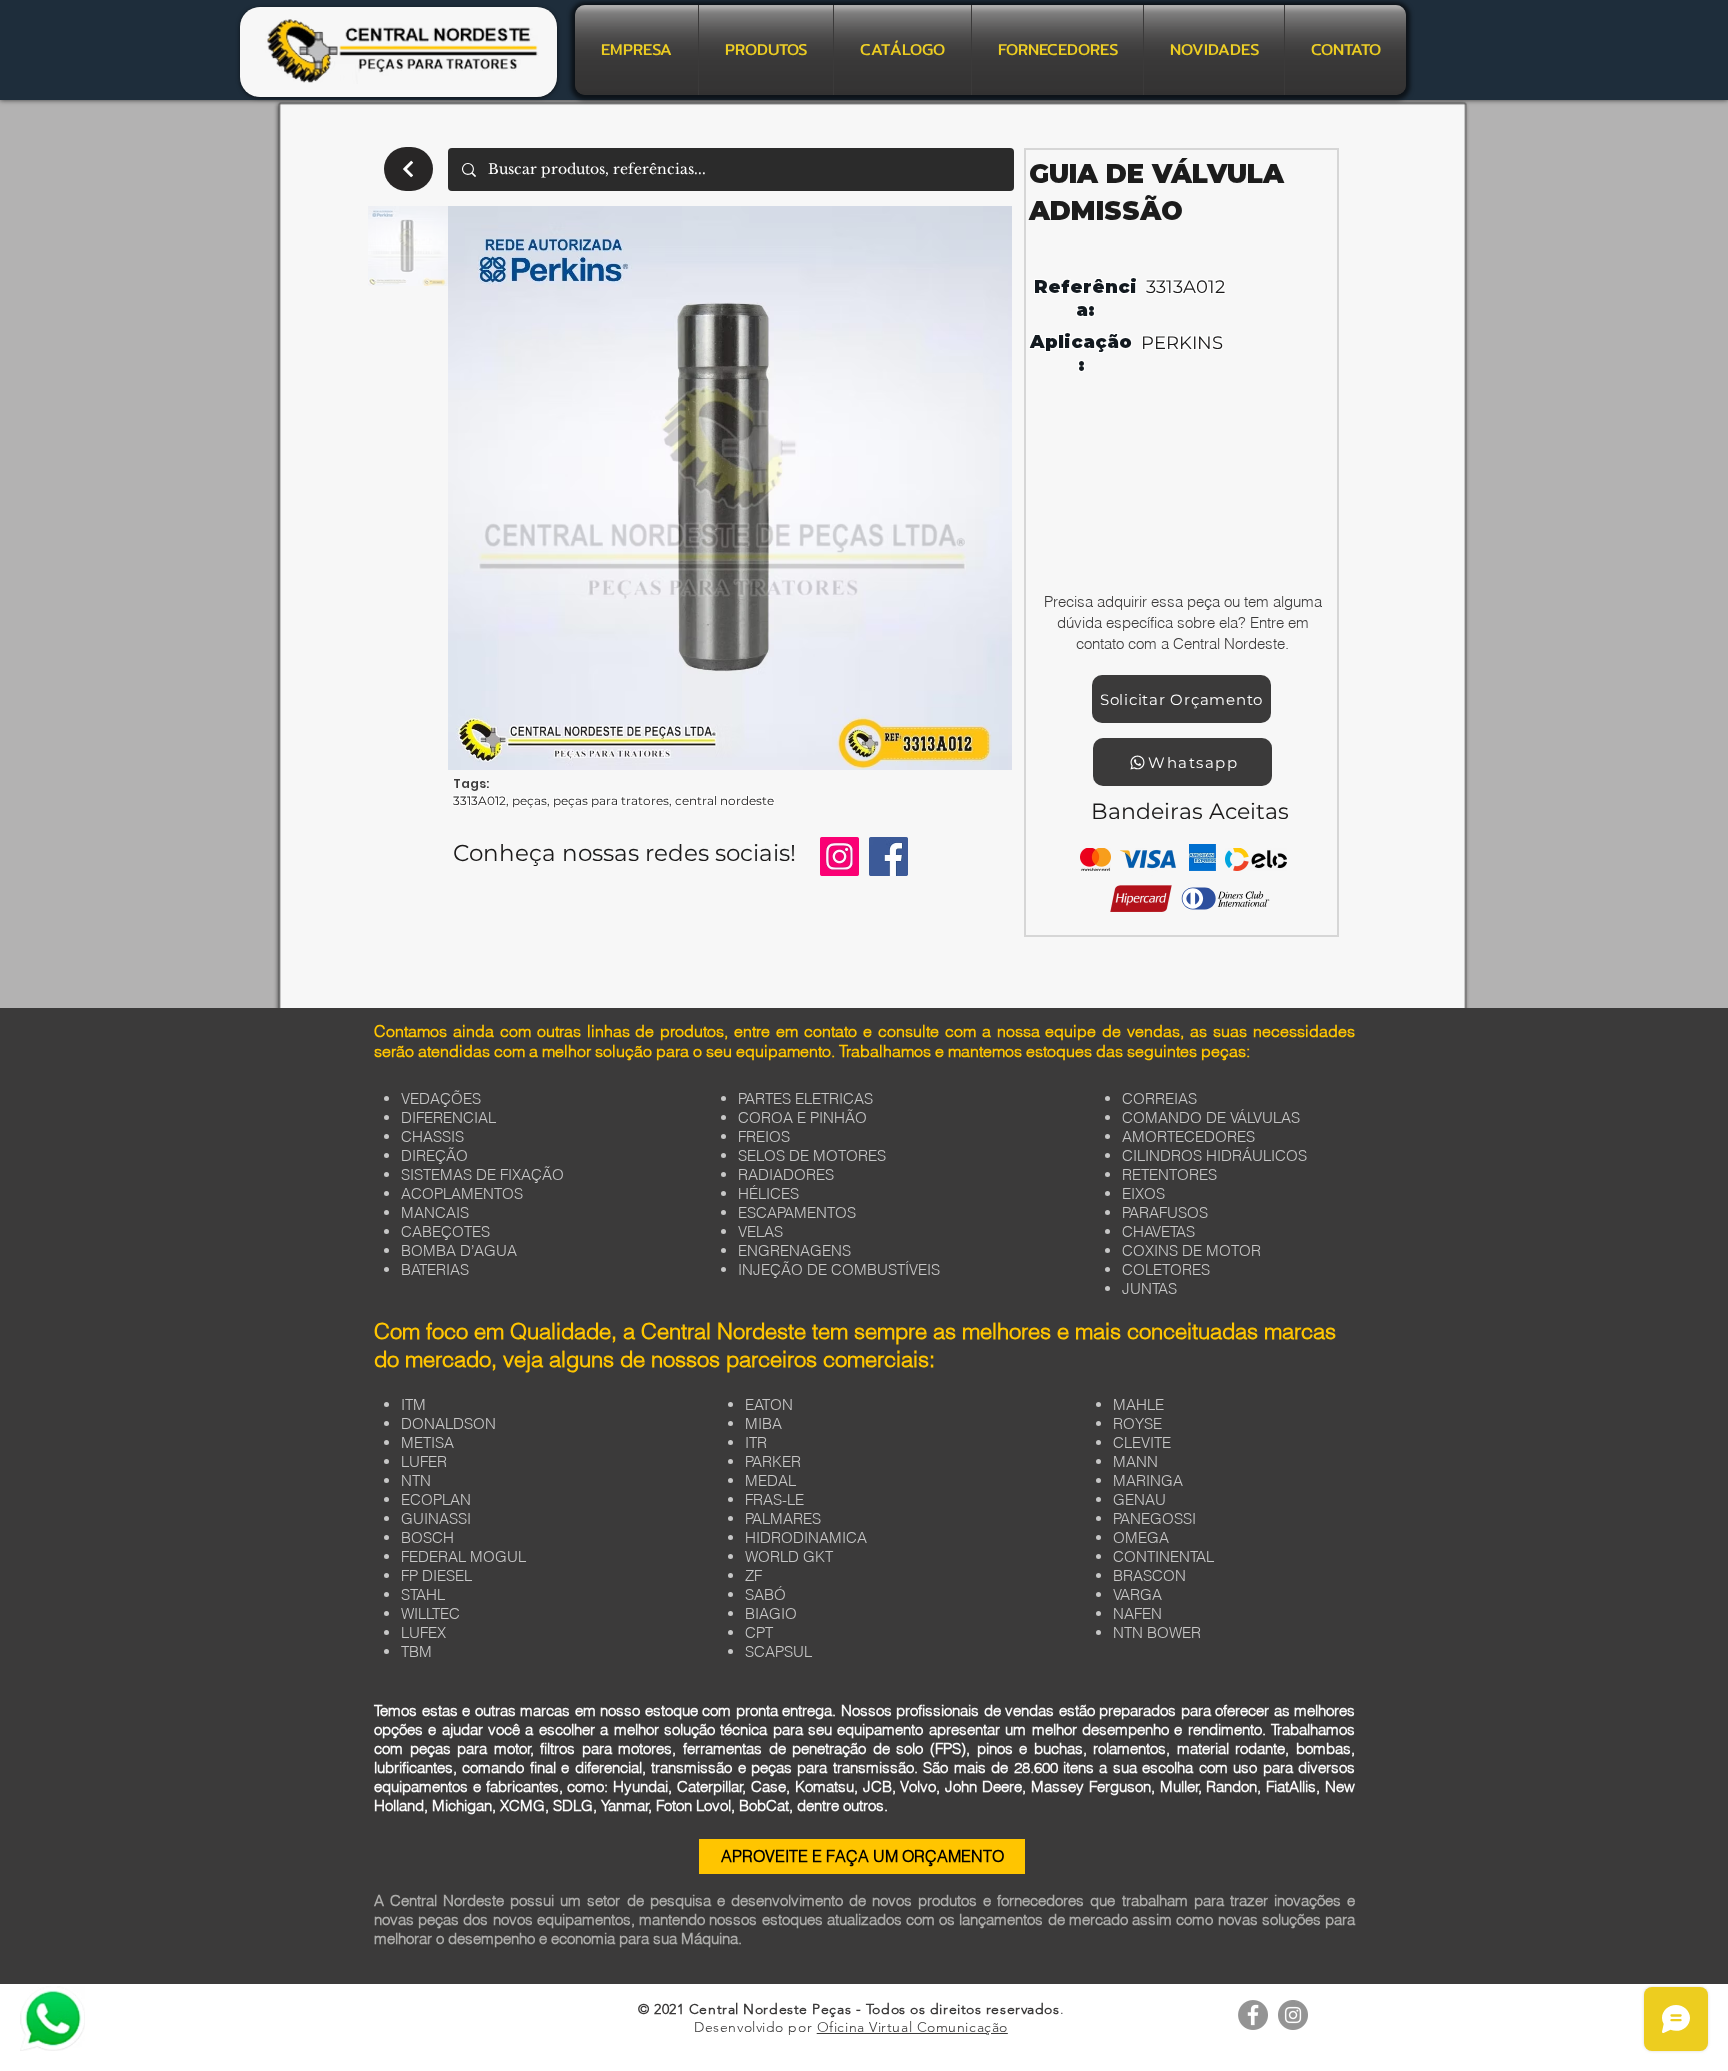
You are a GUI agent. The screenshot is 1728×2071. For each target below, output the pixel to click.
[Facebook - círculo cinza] (1253, 2015)
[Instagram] (839, 856)
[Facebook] (888, 856)
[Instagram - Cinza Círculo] (1293, 2015)
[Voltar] (408, 169)
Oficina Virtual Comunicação (912, 2027)
